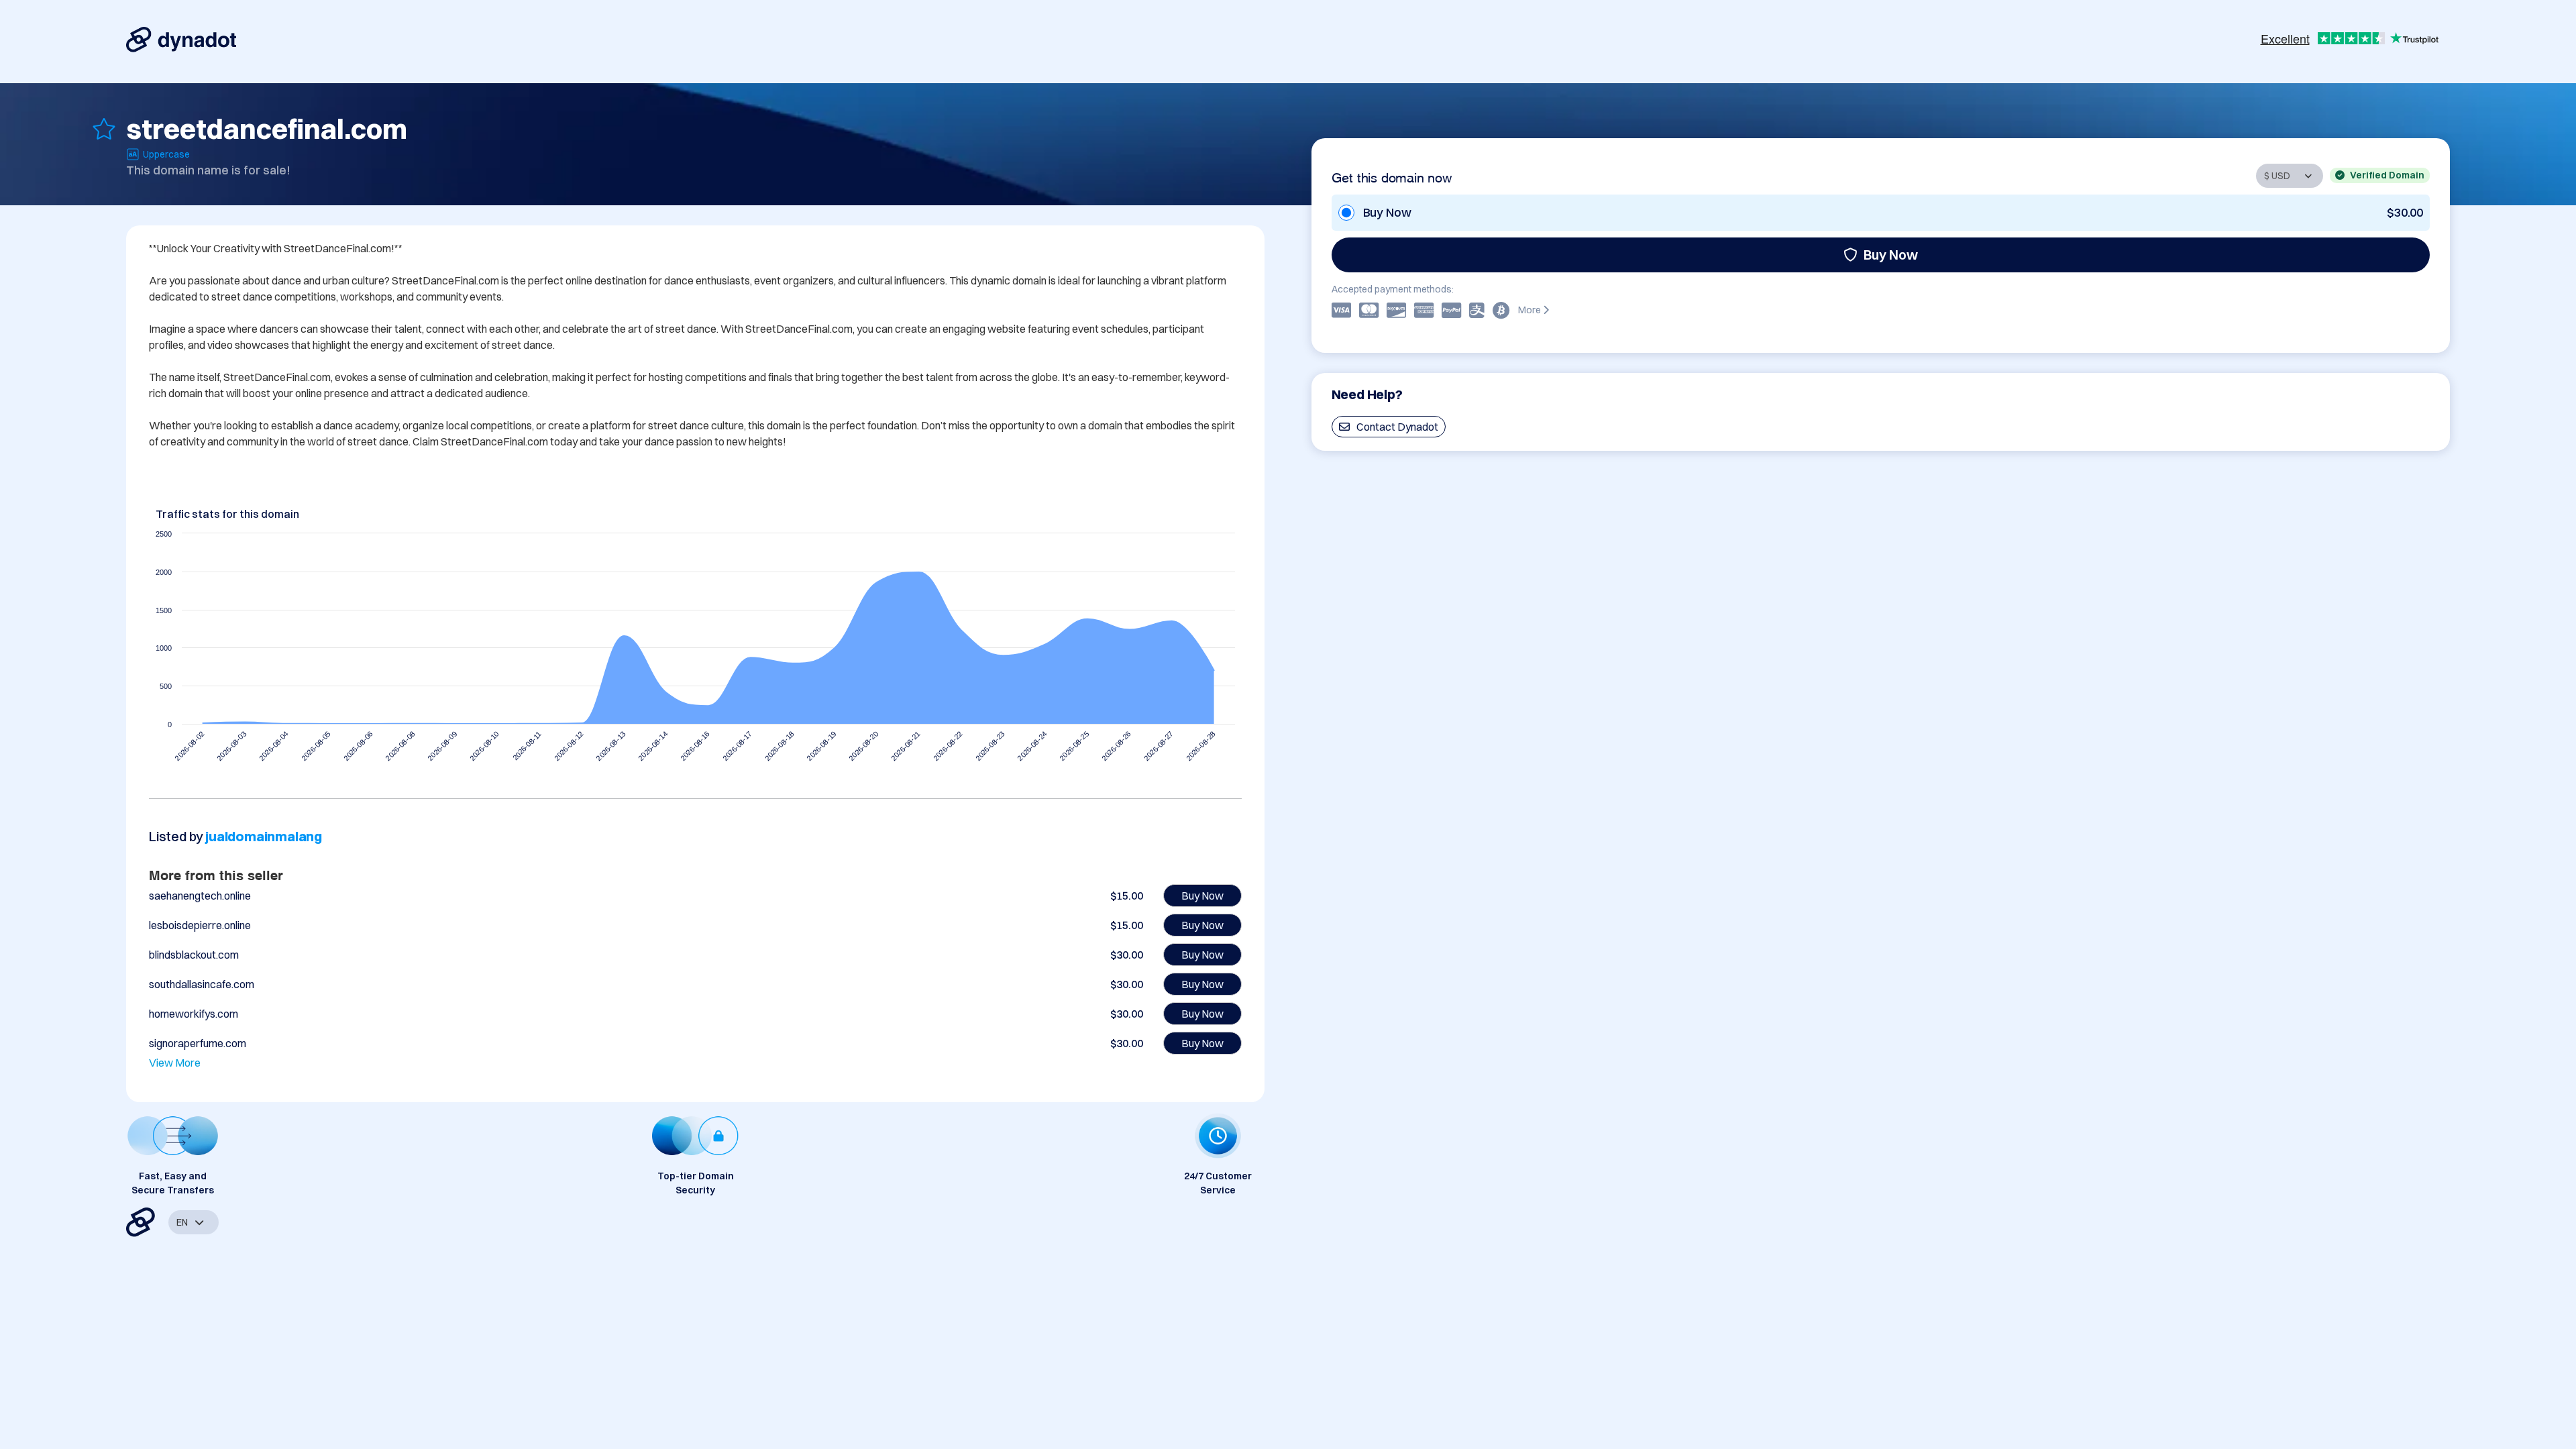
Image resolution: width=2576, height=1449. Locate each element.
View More (175, 1063)
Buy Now (1891, 255)
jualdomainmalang (264, 836)
